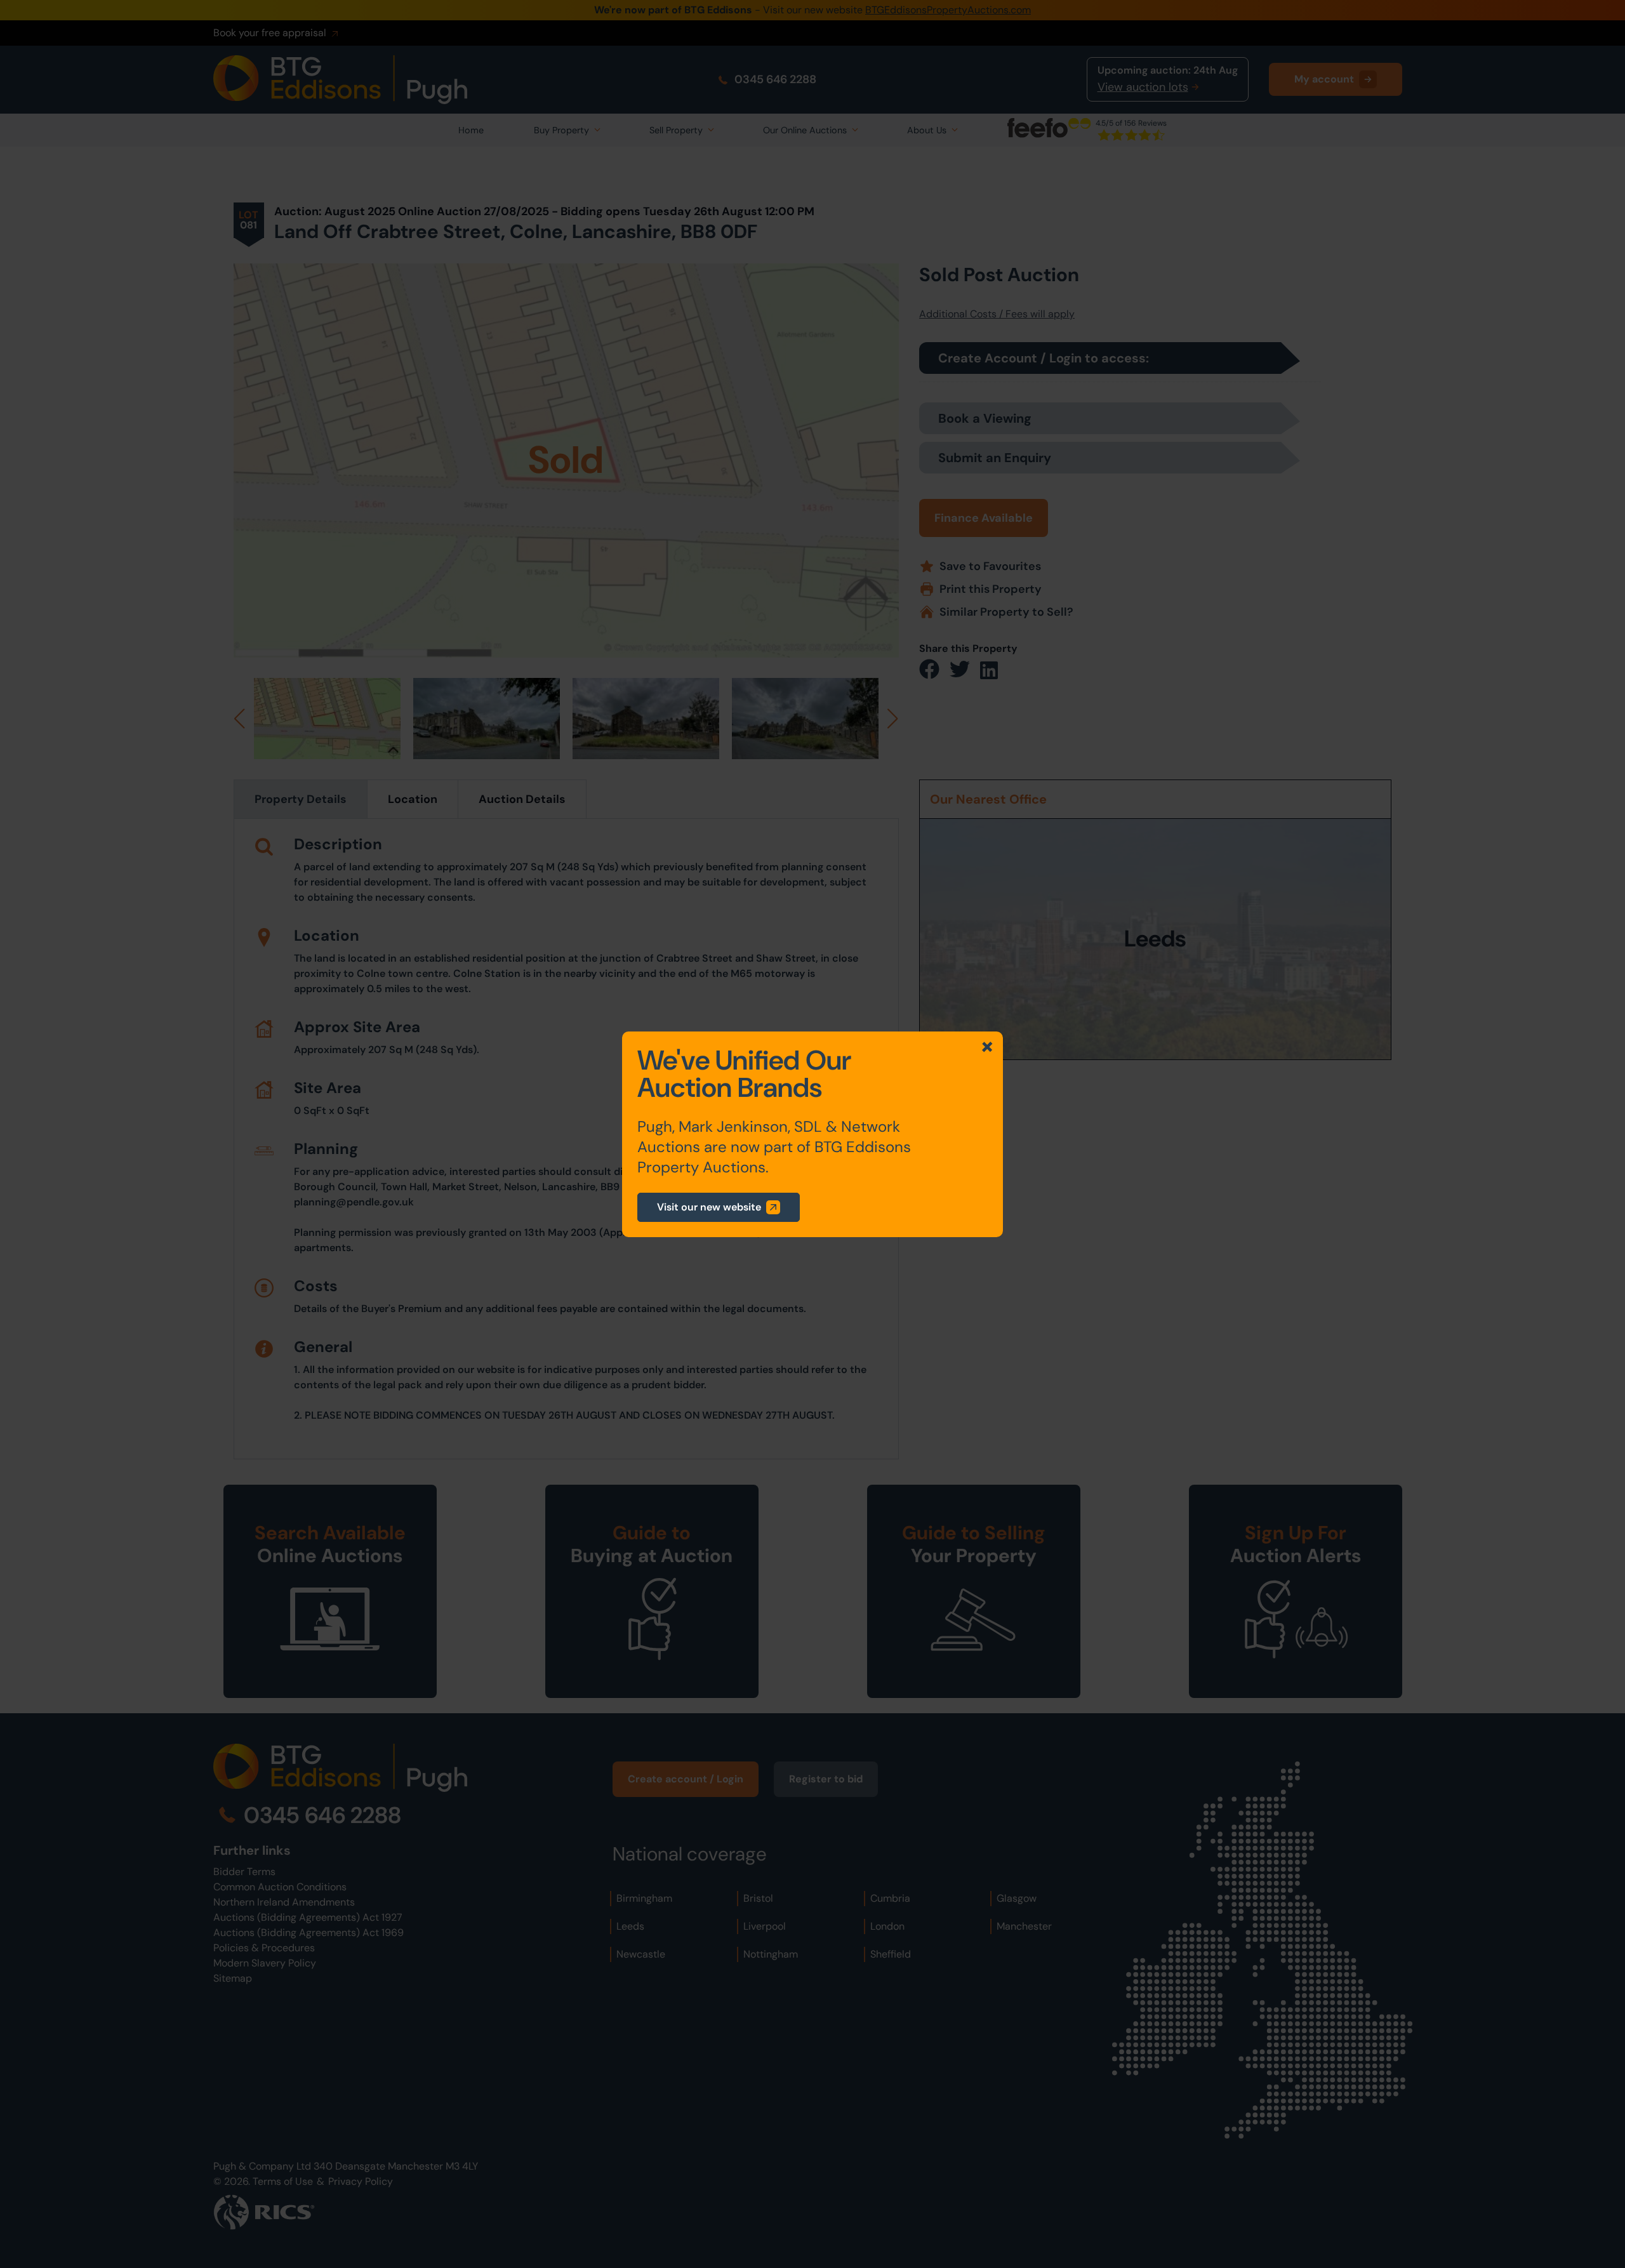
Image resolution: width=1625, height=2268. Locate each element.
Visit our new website (709, 1207)
